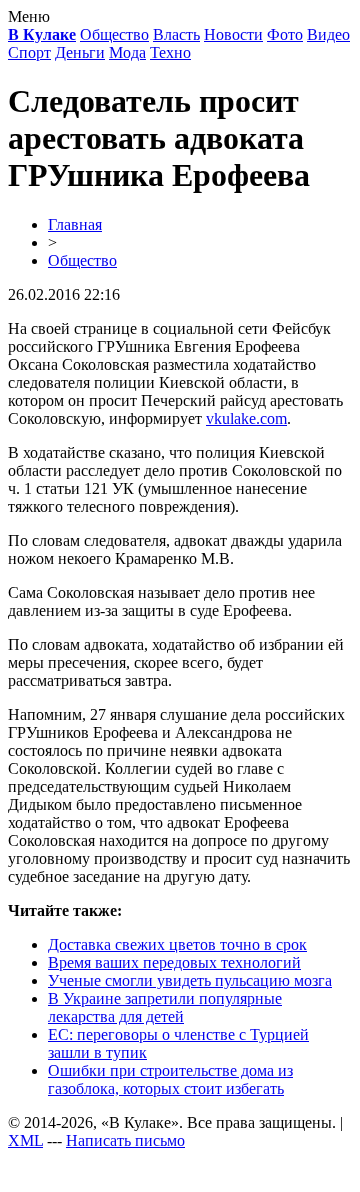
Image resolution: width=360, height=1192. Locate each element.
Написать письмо (125, 1140)
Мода (127, 52)
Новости (233, 34)
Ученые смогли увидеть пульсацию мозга (190, 980)
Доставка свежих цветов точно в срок (177, 944)
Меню (29, 16)
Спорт (29, 52)
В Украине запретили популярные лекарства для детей (165, 1007)
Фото (285, 34)
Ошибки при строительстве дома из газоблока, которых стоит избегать (170, 1079)
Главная (75, 224)
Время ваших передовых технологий (174, 962)
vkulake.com (246, 418)
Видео (328, 34)
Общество (114, 34)
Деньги (80, 52)
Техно (170, 52)
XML (25, 1140)
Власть (176, 34)
